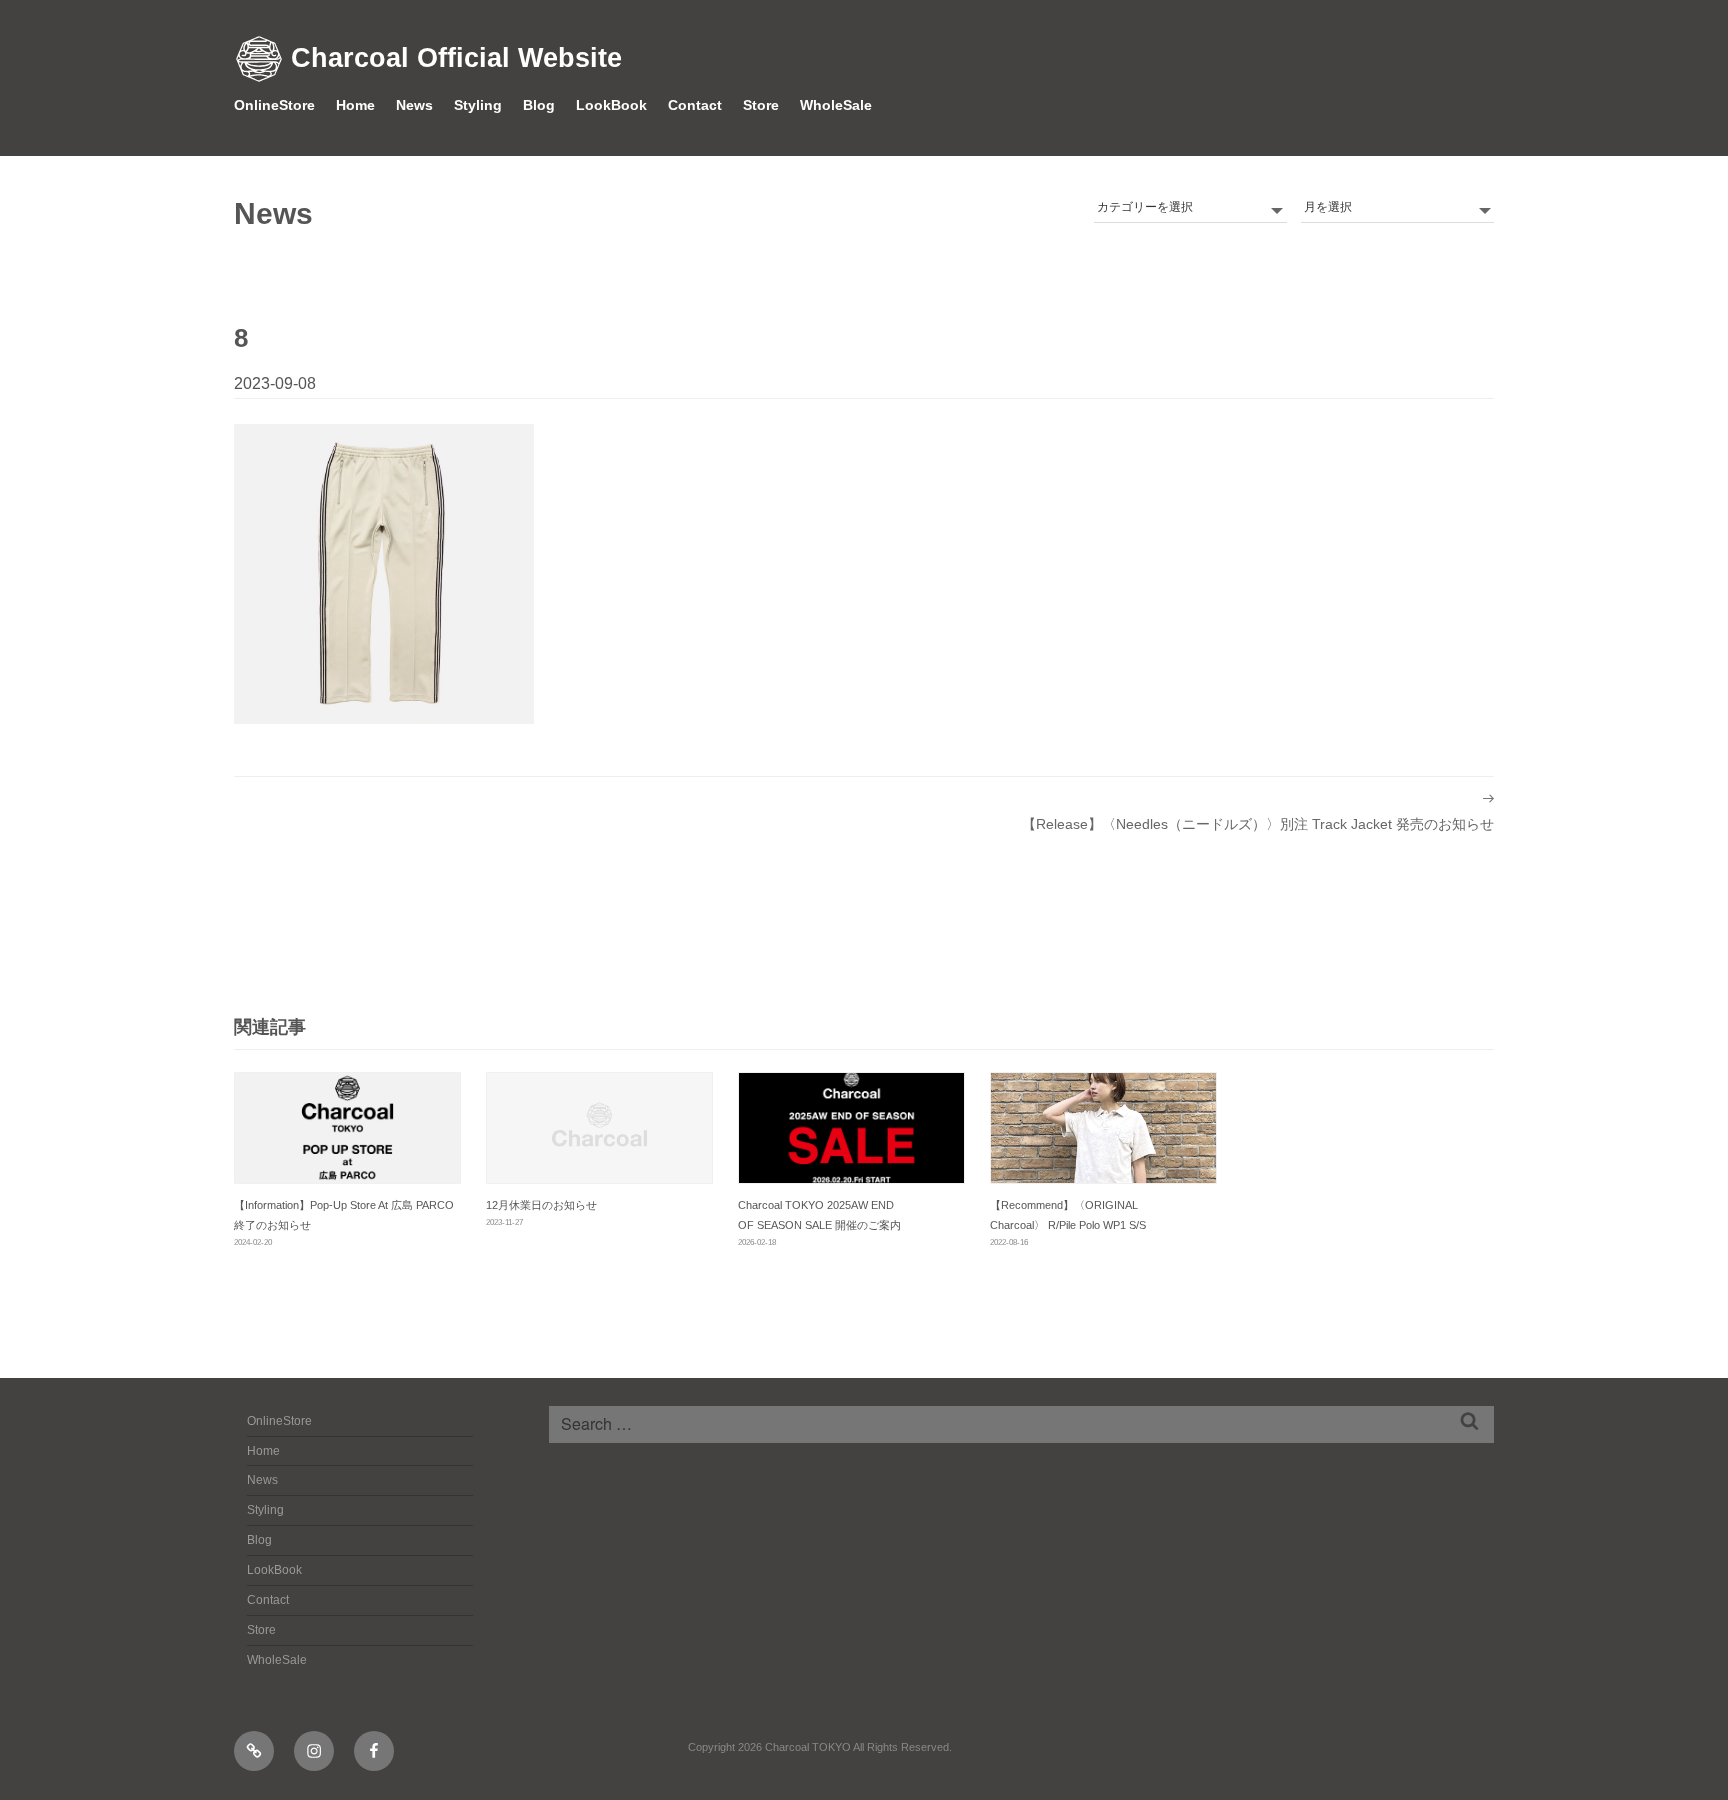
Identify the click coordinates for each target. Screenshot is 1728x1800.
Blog (539, 105)
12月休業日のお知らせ (541, 1205)
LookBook (611, 105)
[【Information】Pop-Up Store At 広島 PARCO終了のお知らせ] (347, 1128)
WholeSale (836, 105)
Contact (695, 105)
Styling (478, 105)
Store (761, 105)
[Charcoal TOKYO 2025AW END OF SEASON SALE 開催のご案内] (851, 1128)
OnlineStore (274, 105)
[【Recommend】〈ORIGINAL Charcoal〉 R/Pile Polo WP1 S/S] (1103, 1128)
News (414, 105)
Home (355, 105)
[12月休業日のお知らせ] (599, 1128)
